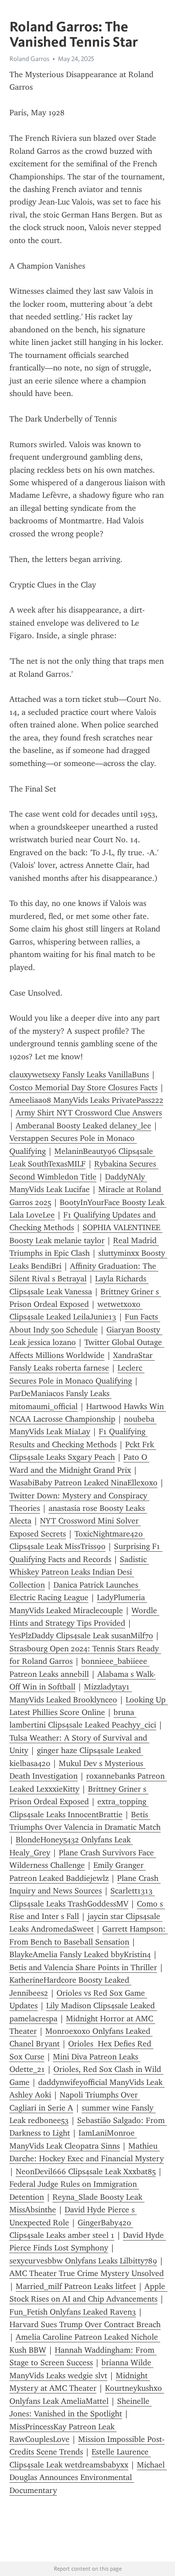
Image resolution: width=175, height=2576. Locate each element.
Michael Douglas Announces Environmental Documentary (88, 2478)
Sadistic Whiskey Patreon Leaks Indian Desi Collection (79, 1572)
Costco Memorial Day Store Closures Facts (83, 1088)
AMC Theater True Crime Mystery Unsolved (87, 2273)
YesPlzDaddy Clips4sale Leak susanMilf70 (81, 1636)
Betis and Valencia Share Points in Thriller (83, 1967)
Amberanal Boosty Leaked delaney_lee (83, 1126)
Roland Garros (29, 59)
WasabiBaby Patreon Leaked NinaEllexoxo (83, 1483)
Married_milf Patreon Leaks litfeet (76, 2286)
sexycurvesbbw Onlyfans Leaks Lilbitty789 (83, 2261)
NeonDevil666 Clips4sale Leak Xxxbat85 (86, 2171)
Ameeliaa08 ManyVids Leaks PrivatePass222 (86, 1100)
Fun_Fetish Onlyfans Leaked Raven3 (73, 2312)
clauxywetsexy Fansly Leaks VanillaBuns (79, 1075)
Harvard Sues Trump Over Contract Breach (85, 2324)
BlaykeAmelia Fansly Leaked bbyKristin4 (80, 1954)
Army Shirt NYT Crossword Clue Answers (89, 1113)
